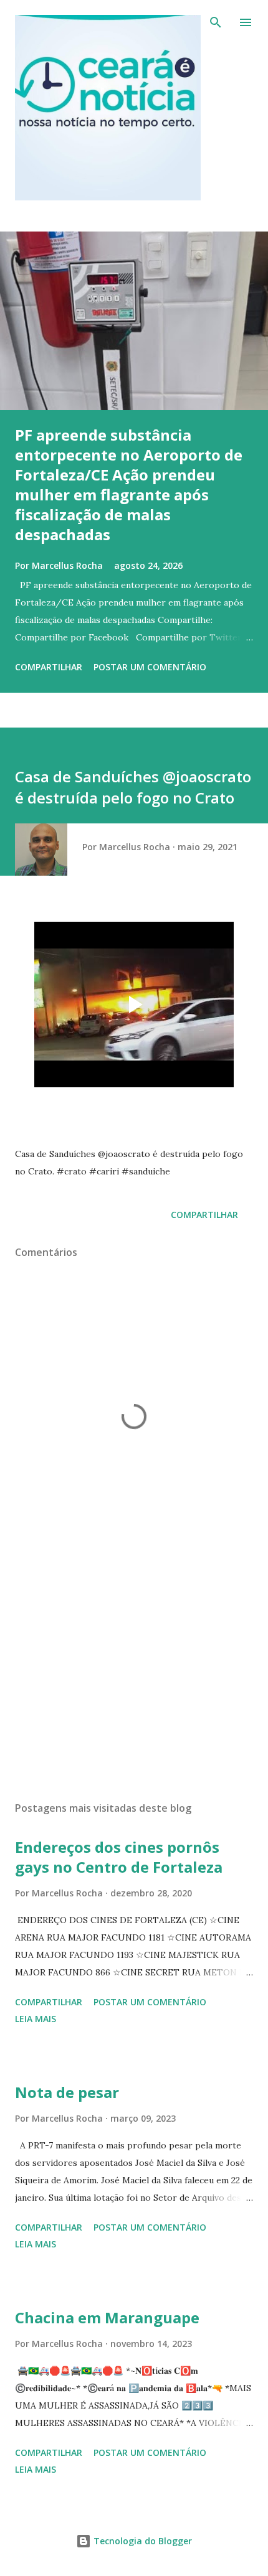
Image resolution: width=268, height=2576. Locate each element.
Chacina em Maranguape (107, 2317)
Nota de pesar (67, 2092)
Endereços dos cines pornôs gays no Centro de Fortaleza (119, 1857)
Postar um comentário (150, 667)
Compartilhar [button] (49, 667)
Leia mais (36, 2019)
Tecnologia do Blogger (141, 2541)
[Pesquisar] (216, 22)
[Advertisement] (134, 1674)
